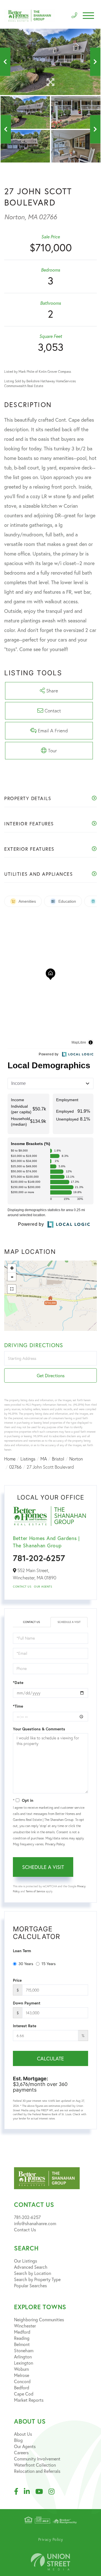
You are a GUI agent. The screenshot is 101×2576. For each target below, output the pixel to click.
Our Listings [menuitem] (26, 2261)
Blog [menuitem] (18, 2440)
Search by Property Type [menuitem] (37, 2279)
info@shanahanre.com (35, 2223)
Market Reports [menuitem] (29, 2400)
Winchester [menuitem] (25, 2326)
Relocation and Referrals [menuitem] (37, 2471)
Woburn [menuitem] (21, 2369)
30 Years (26, 1964)
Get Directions (51, 1375)
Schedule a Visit (69, 1622)
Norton (76, 1459)
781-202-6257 (39, 1558)
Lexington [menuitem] (24, 2363)
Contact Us (22, 1587)
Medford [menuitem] (22, 2332)
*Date (18, 1683)
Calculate (50, 2058)
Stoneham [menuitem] (24, 2350)
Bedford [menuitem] (22, 2388)
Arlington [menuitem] (23, 2357)
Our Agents (43, 1587)
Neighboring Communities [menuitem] (39, 2319)
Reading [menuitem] (22, 2338)
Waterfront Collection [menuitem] (35, 2465)
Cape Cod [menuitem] (24, 2394)
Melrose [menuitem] (22, 2375)
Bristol (58, 1459)
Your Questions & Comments (39, 1729)
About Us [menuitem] (23, 2434)
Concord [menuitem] (22, 2381)
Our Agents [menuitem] (25, 2446)
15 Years (49, 1964)
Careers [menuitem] (21, 2452)
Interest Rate (25, 2026)
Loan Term (22, 1951)
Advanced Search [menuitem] (31, 2267)
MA (44, 1459)
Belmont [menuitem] (22, 2344)
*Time (18, 1706)
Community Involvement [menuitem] (37, 2459)
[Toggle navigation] (88, 16)
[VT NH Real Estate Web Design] (50, 2562)
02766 (15, 1467)
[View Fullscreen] (12, 1289)
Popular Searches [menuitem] (30, 2285)
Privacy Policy (55, 1844)
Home (10, 1459)
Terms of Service (35, 1891)
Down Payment (27, 2003)
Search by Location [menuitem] (33, 2273)
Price (17, 1980)
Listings (28, 1459)
